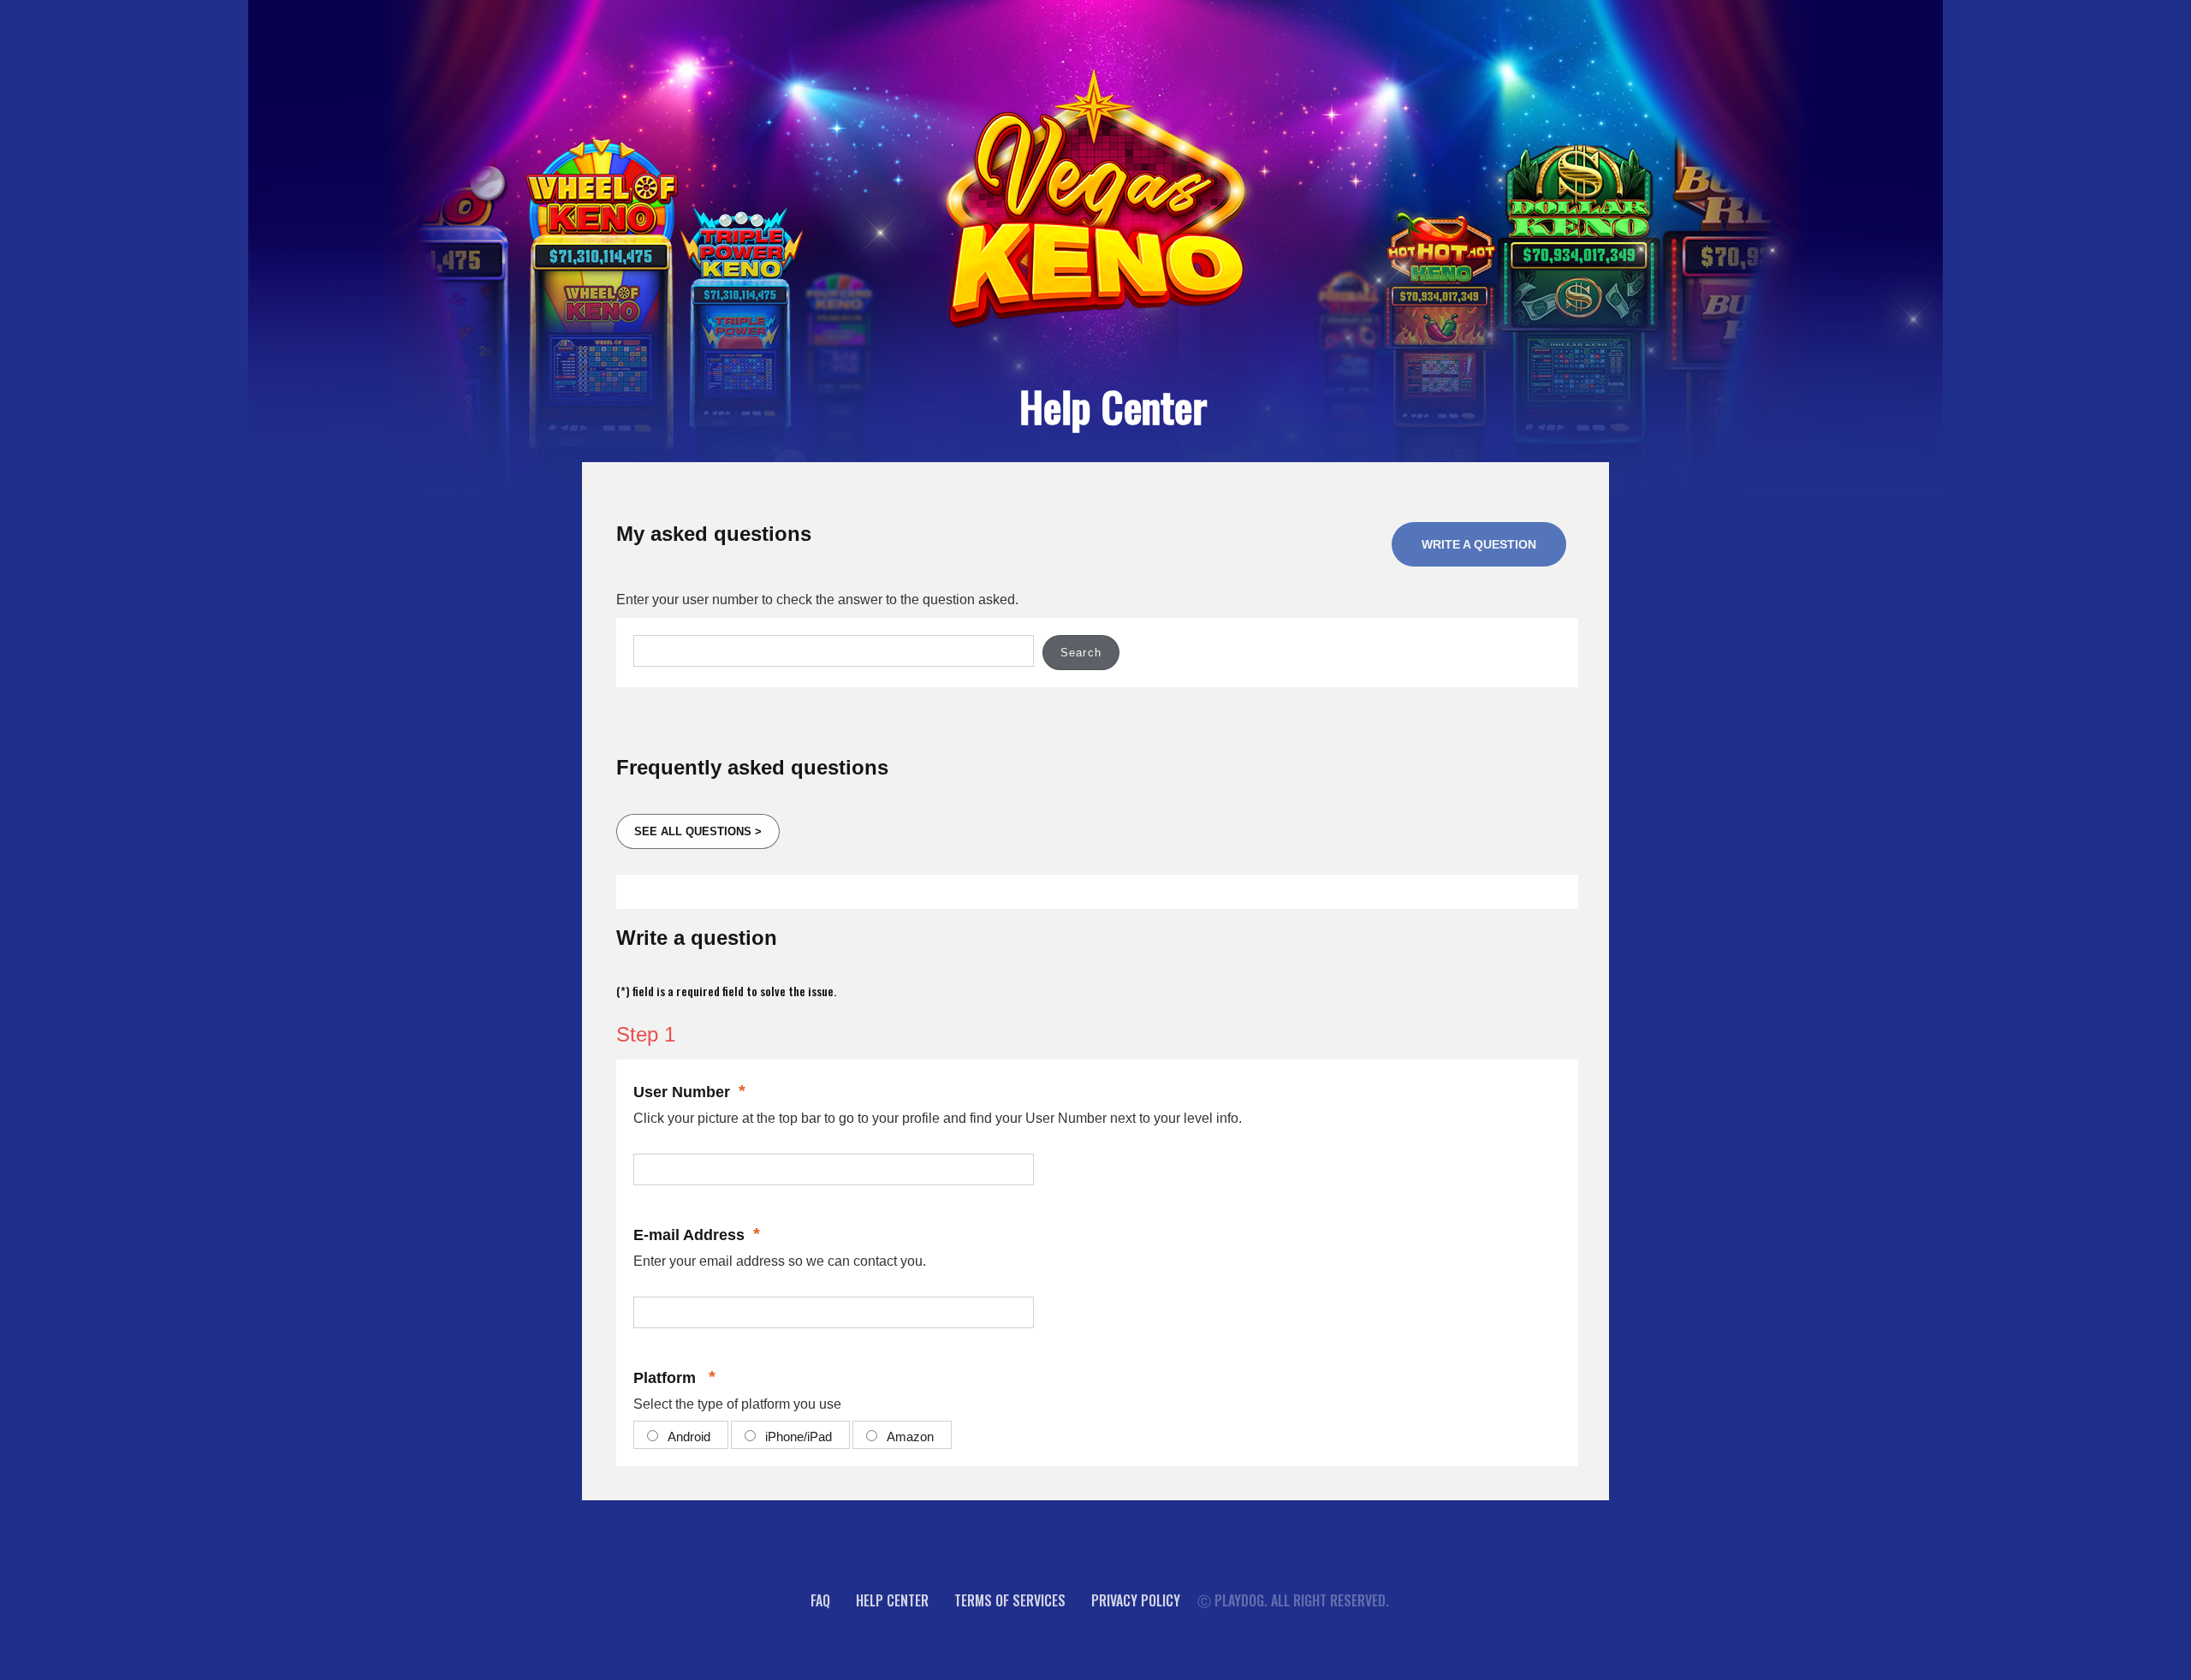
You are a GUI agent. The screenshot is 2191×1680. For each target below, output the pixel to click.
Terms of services (1010, 1600)
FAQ (820, 1600)
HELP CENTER (892, 1600)
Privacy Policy (1136, 1600)
